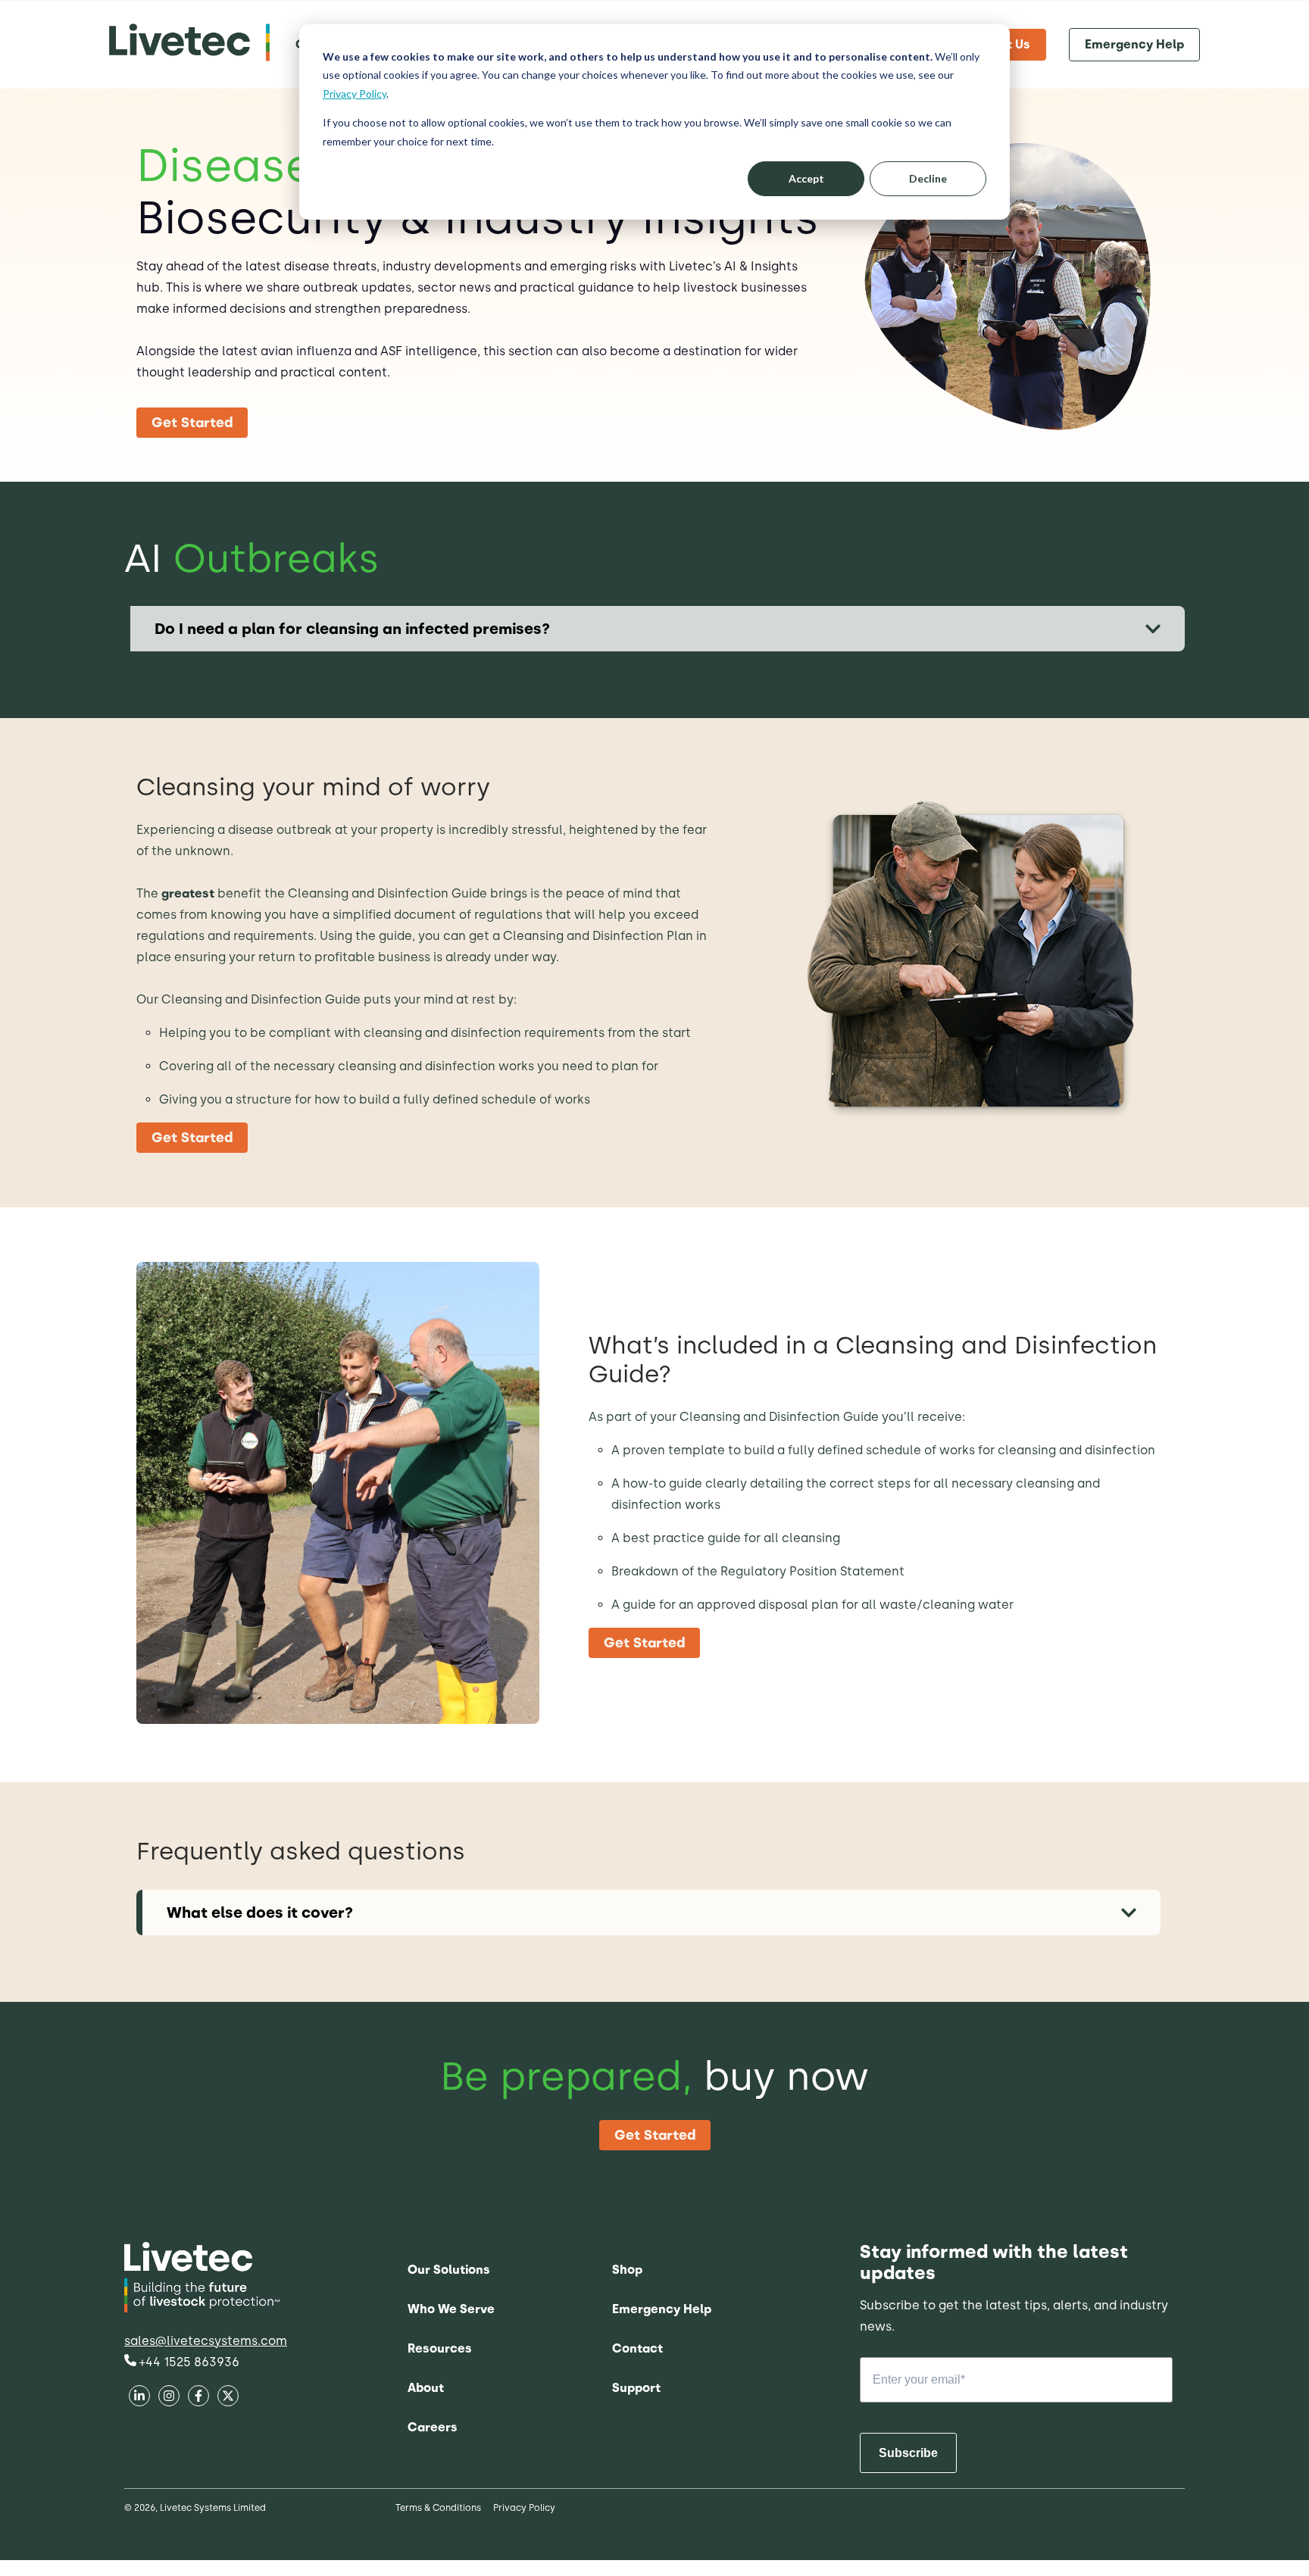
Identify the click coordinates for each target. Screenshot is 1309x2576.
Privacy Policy (355, 94)
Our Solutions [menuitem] (449, 2270)
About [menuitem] (426, 2388)
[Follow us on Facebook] (139, 2398)
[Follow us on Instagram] (228, 2398)
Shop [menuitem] (627, 2270)
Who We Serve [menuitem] (451, 2309)
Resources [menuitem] (440, 2348)
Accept (806, 178)
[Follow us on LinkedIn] (169, 2398)
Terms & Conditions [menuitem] (438, 2508)
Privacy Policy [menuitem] (524, 2508)
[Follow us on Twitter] (198, 2398)
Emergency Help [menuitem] (662, 2309)
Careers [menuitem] (433, 2427)
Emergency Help (1134, 44)
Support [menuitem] (636, 2388)
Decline (928, 178)
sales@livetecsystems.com (206, 2341)
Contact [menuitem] (637, 2348)
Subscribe (908, 2453)
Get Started (192, 423)
